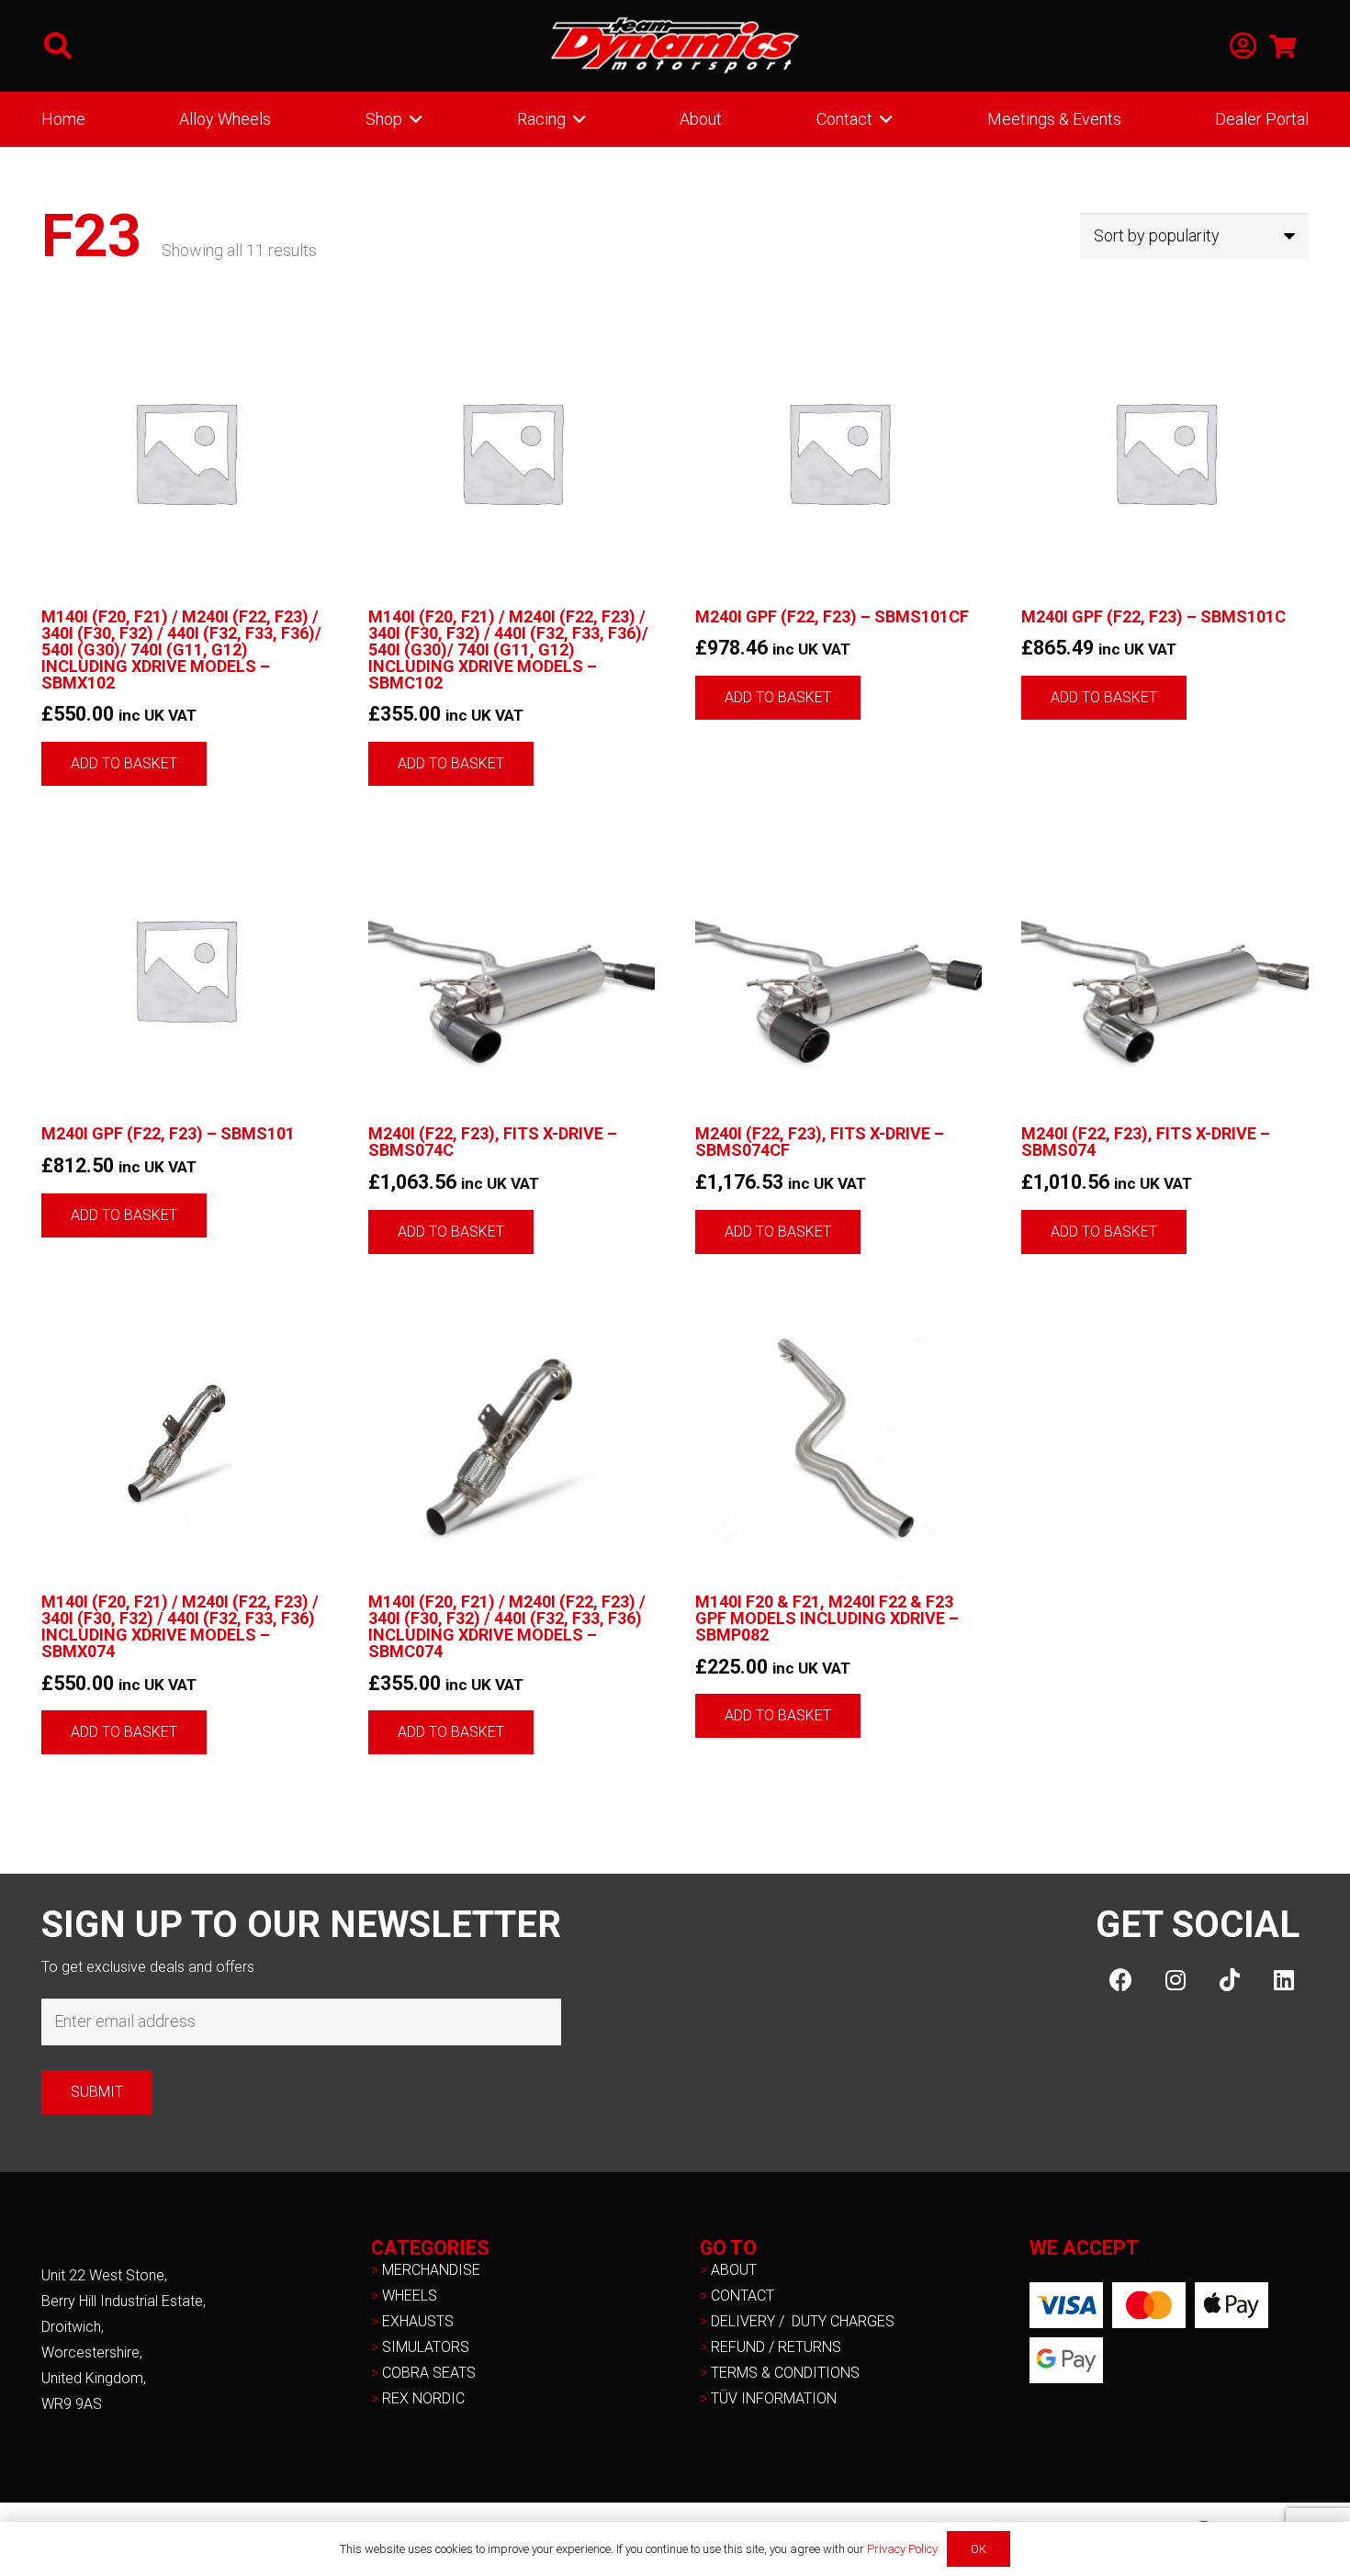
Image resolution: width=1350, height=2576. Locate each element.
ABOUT (734, 2270)
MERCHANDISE (431, 2270)
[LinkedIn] (1283, 1980)
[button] (58, 46)
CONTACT (742, 2296)
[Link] (1243, 46)
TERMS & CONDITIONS (785, 2373)
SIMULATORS (426, 2347)
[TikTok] (1229, 1980)
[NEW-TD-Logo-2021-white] (675, 46)
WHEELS (410, 2296)
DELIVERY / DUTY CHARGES (803, 2321)
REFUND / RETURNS (776, 2347)
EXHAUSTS (418, 2321)
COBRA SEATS (429, 2373)
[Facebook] (1121, 1980)
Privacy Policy (902, 2549)
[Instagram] (1175, 1980)
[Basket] (1282, 46)
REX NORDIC (425, 2398)
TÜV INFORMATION (774, 2398)
